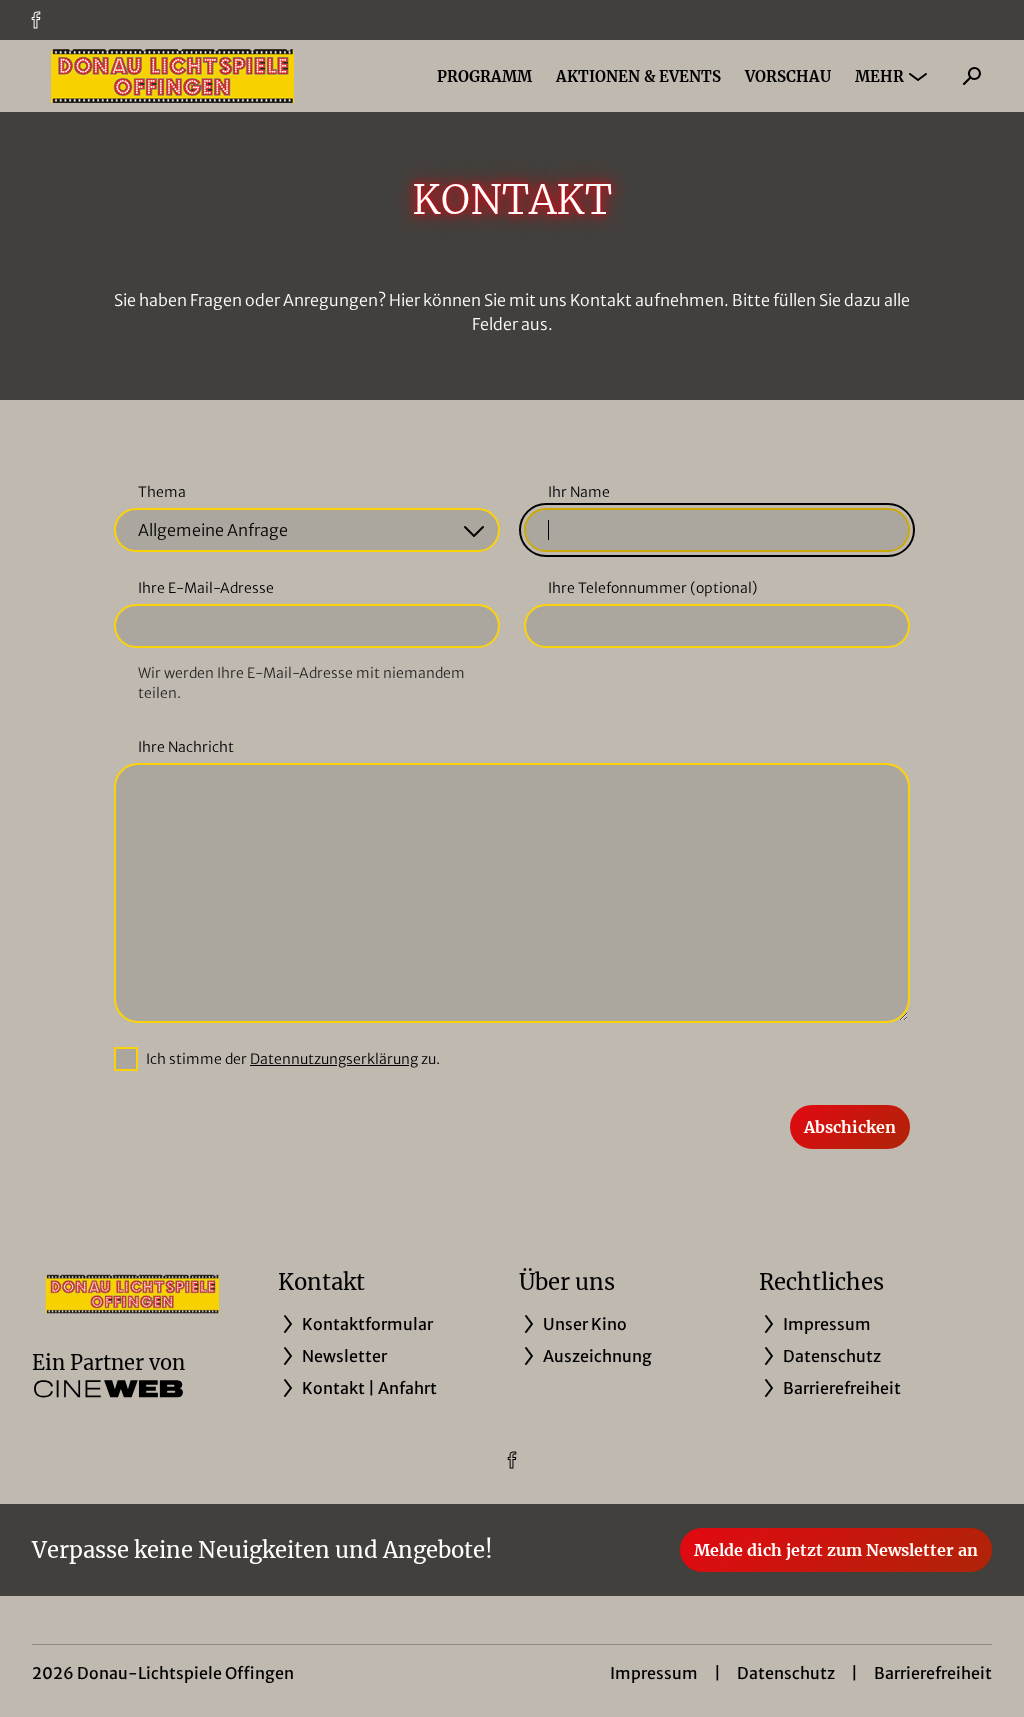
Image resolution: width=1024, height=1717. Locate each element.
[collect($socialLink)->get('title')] (36, 20)
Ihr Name (579, 492)
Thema (162, 492)
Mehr (879, 76)
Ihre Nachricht (186, 747)
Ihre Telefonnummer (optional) (652, 588)
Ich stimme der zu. (293, 1059)
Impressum (654, 1673)
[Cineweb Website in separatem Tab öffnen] (108, 1389)
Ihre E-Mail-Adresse (206, 588)
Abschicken (850, 1127)
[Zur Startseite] (172, 76)
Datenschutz (786, 1673)
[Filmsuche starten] (972, 76)
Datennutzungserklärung (334, 1059)
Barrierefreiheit (933, 1673)
